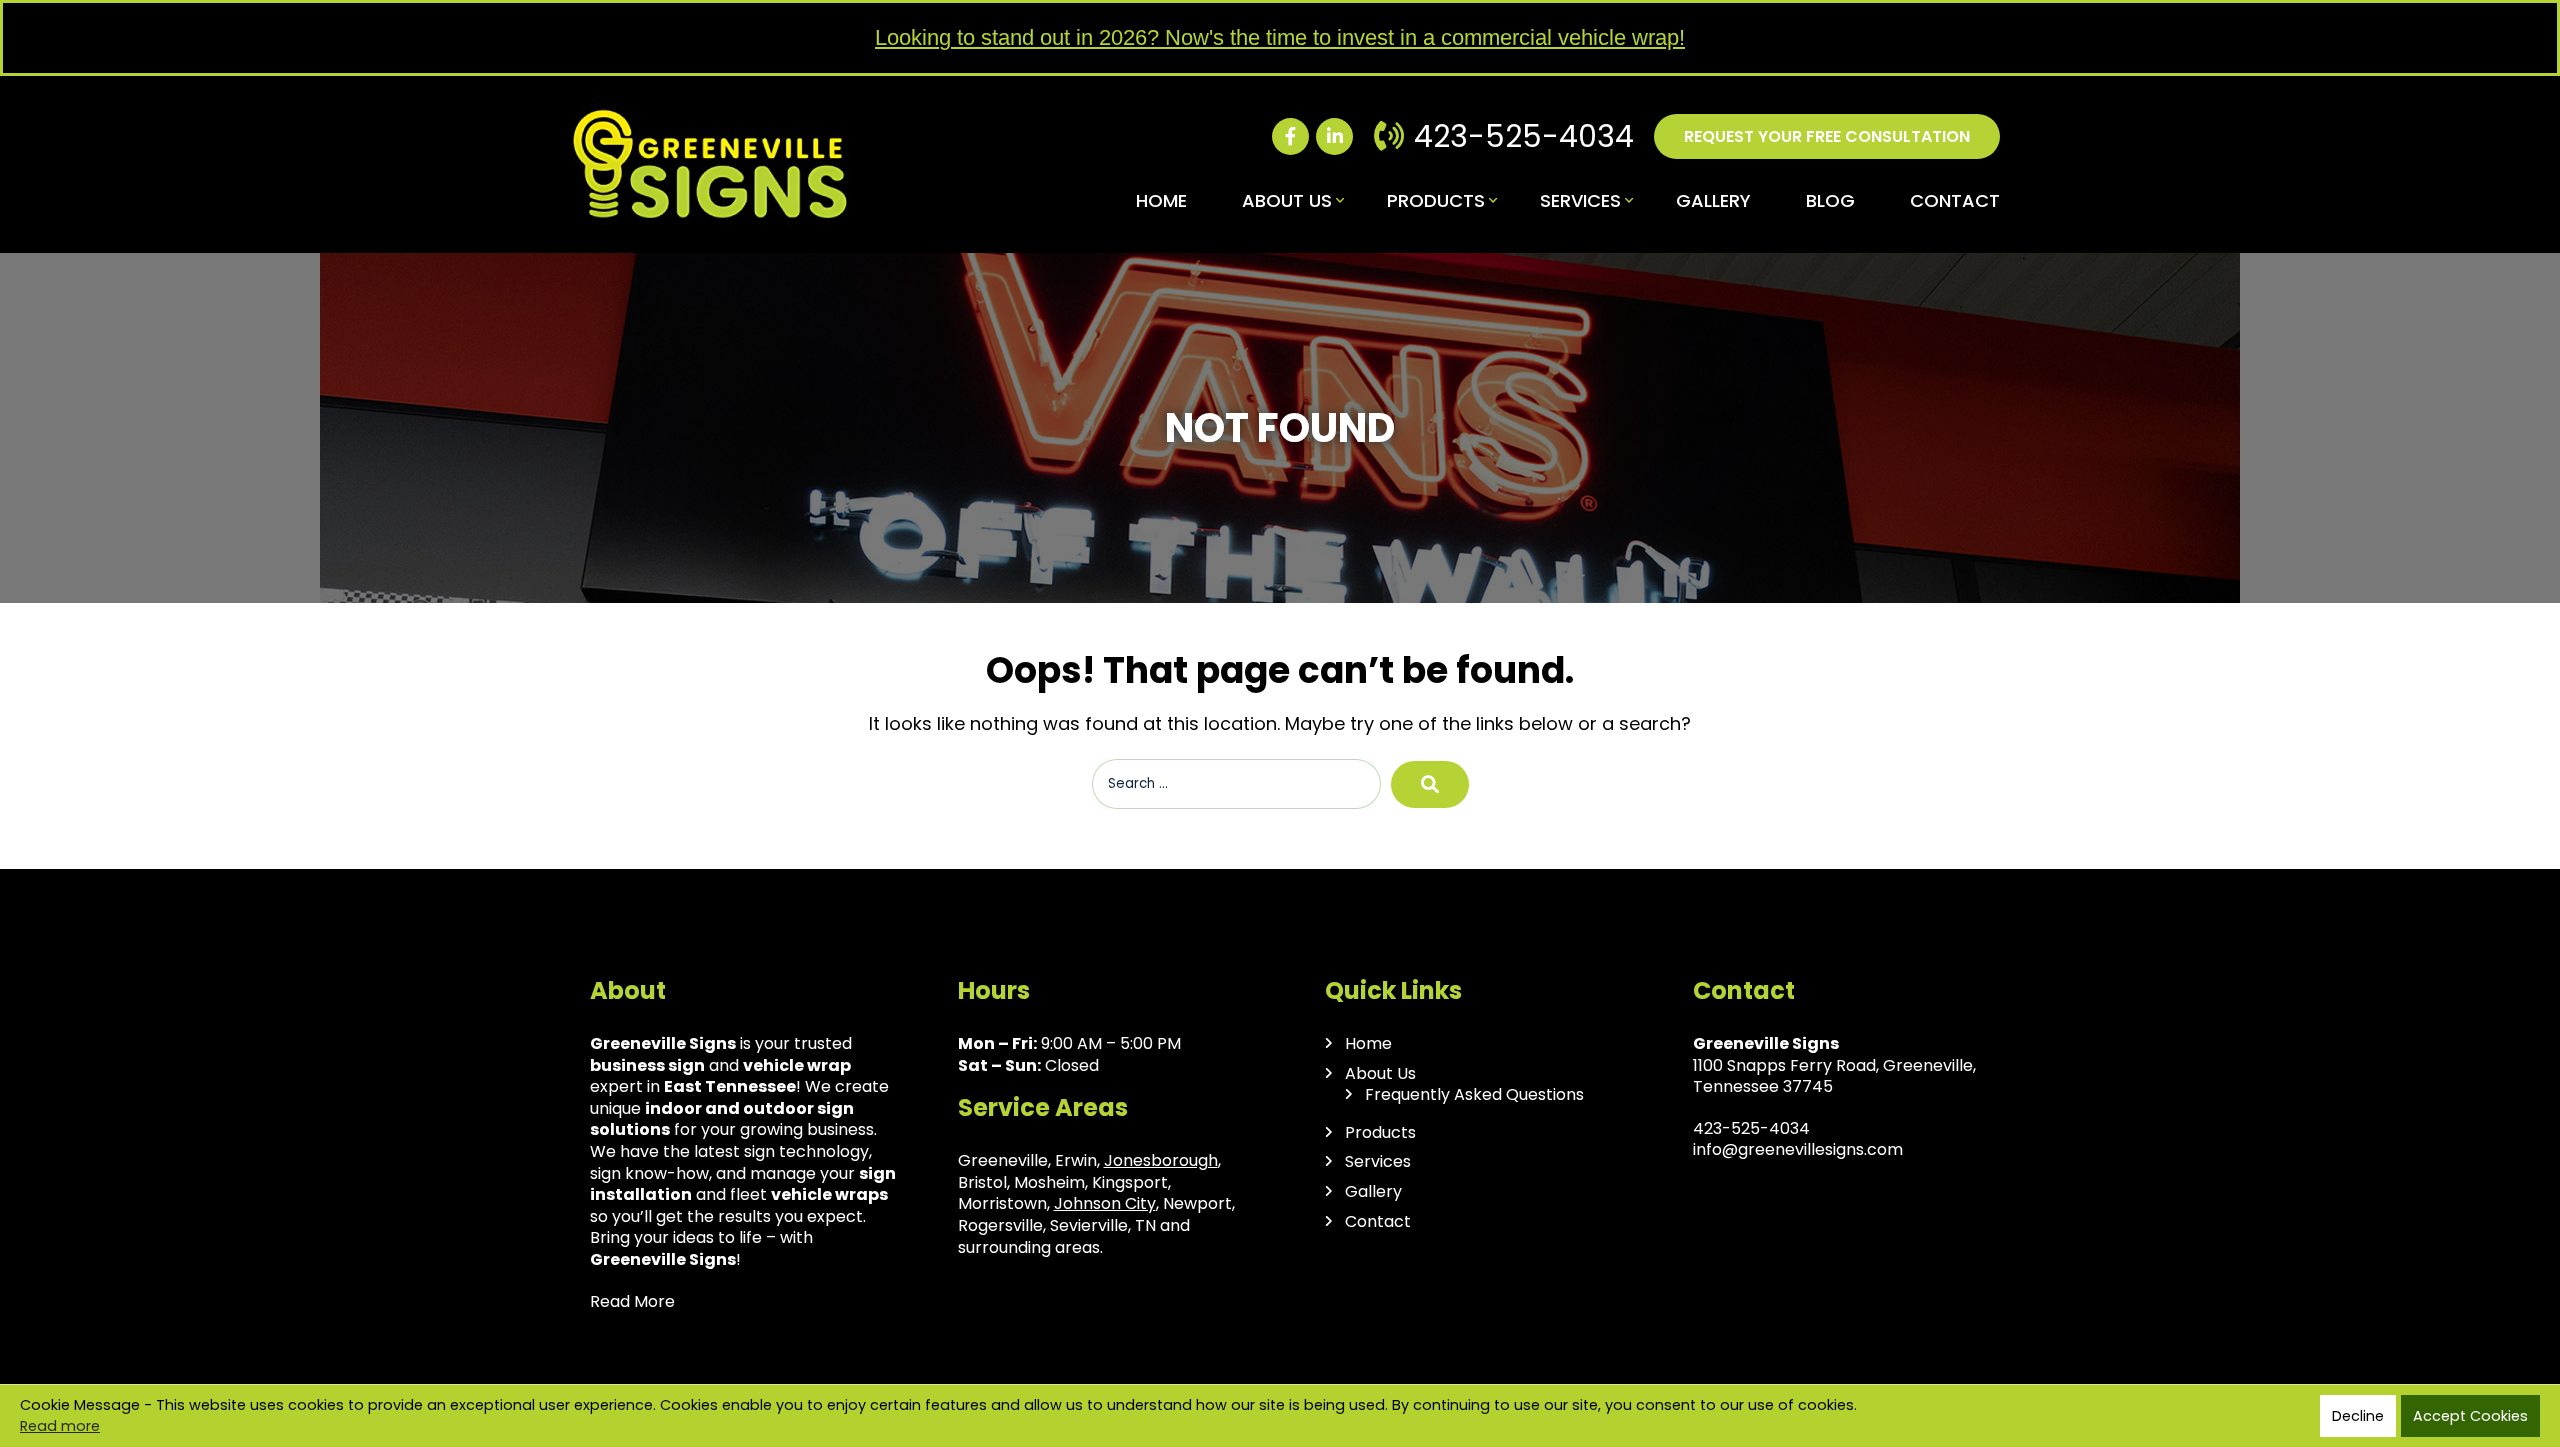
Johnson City (1105, 1203)
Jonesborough (1161, 1160)
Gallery (1713, 200)
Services (1580, 200)
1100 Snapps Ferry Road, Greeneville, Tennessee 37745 (1834, 1076)
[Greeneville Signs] (710, 110)
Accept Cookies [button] (2470, 1416)
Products (1436, 200)
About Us (1287, 200)
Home (1161, 200)
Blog (1830, 200)
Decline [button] (2358, 1416)
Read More (632, 1301)
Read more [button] (60, 1426)
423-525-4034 (1524, 136)
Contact (1955, 200)
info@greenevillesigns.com (1798, 1149)
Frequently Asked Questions (1474, 1095)
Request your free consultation (1827, 136)
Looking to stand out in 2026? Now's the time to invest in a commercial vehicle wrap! (1280, 37)
